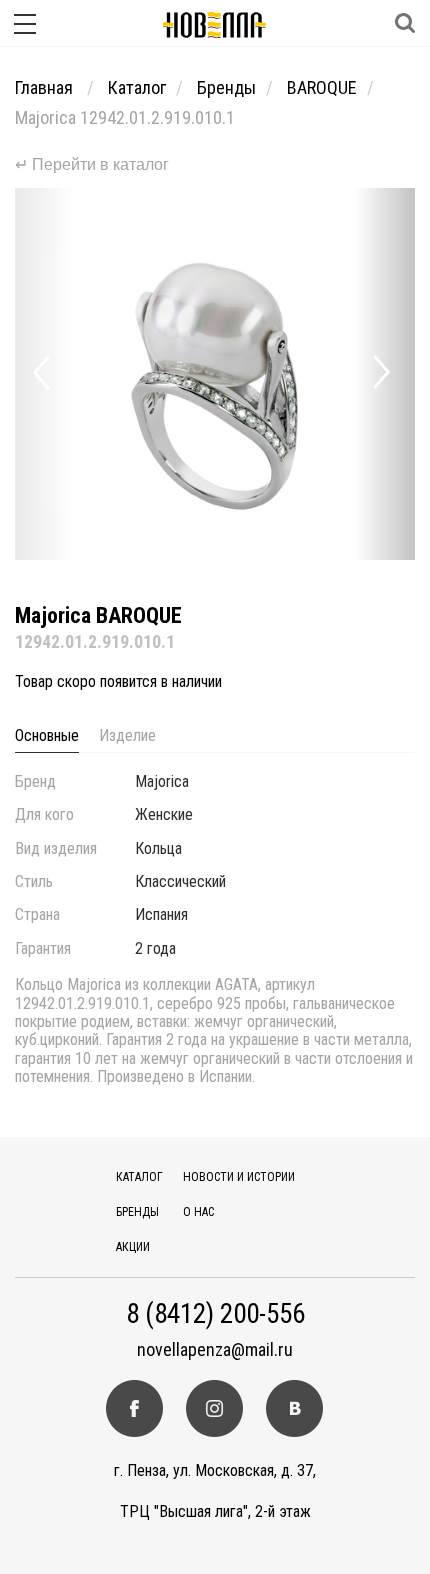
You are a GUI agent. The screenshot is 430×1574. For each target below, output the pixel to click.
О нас (198, 1212)
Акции (133, 1247)
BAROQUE (322, 87)
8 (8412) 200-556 (215, 1314)
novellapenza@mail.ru (215, 1350)
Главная (46, 87)
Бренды (226, 87)
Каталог (137, 87)
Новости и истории (239, 1177)
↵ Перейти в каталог (92, 164)
